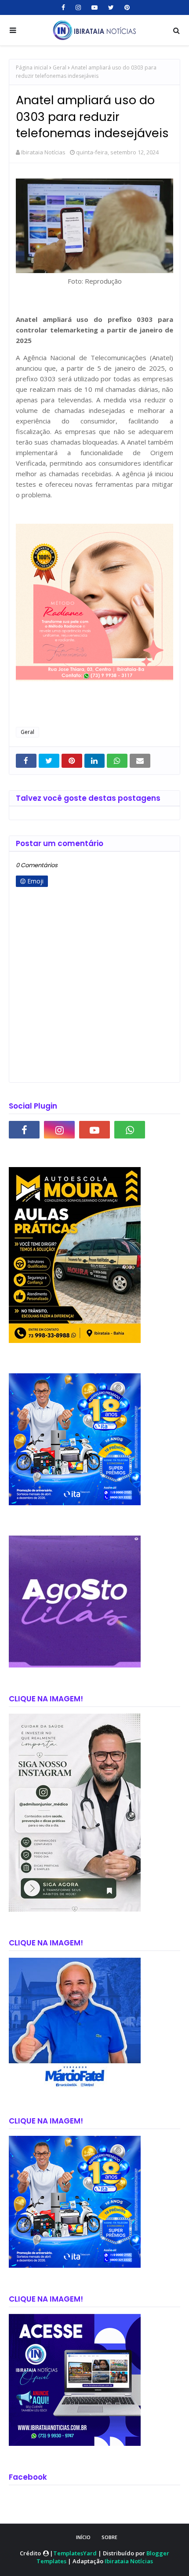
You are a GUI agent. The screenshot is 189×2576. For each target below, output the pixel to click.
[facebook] (63, 7)
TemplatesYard (75, 2553)
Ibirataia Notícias (43, 152)
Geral (60, 68)
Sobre (109, 2537)
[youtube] (94, 7)
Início (83, 2537)
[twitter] (111, 7)
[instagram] (78, 7)
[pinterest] (126, 7)
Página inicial (32, 68)
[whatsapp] (130, 1130)
